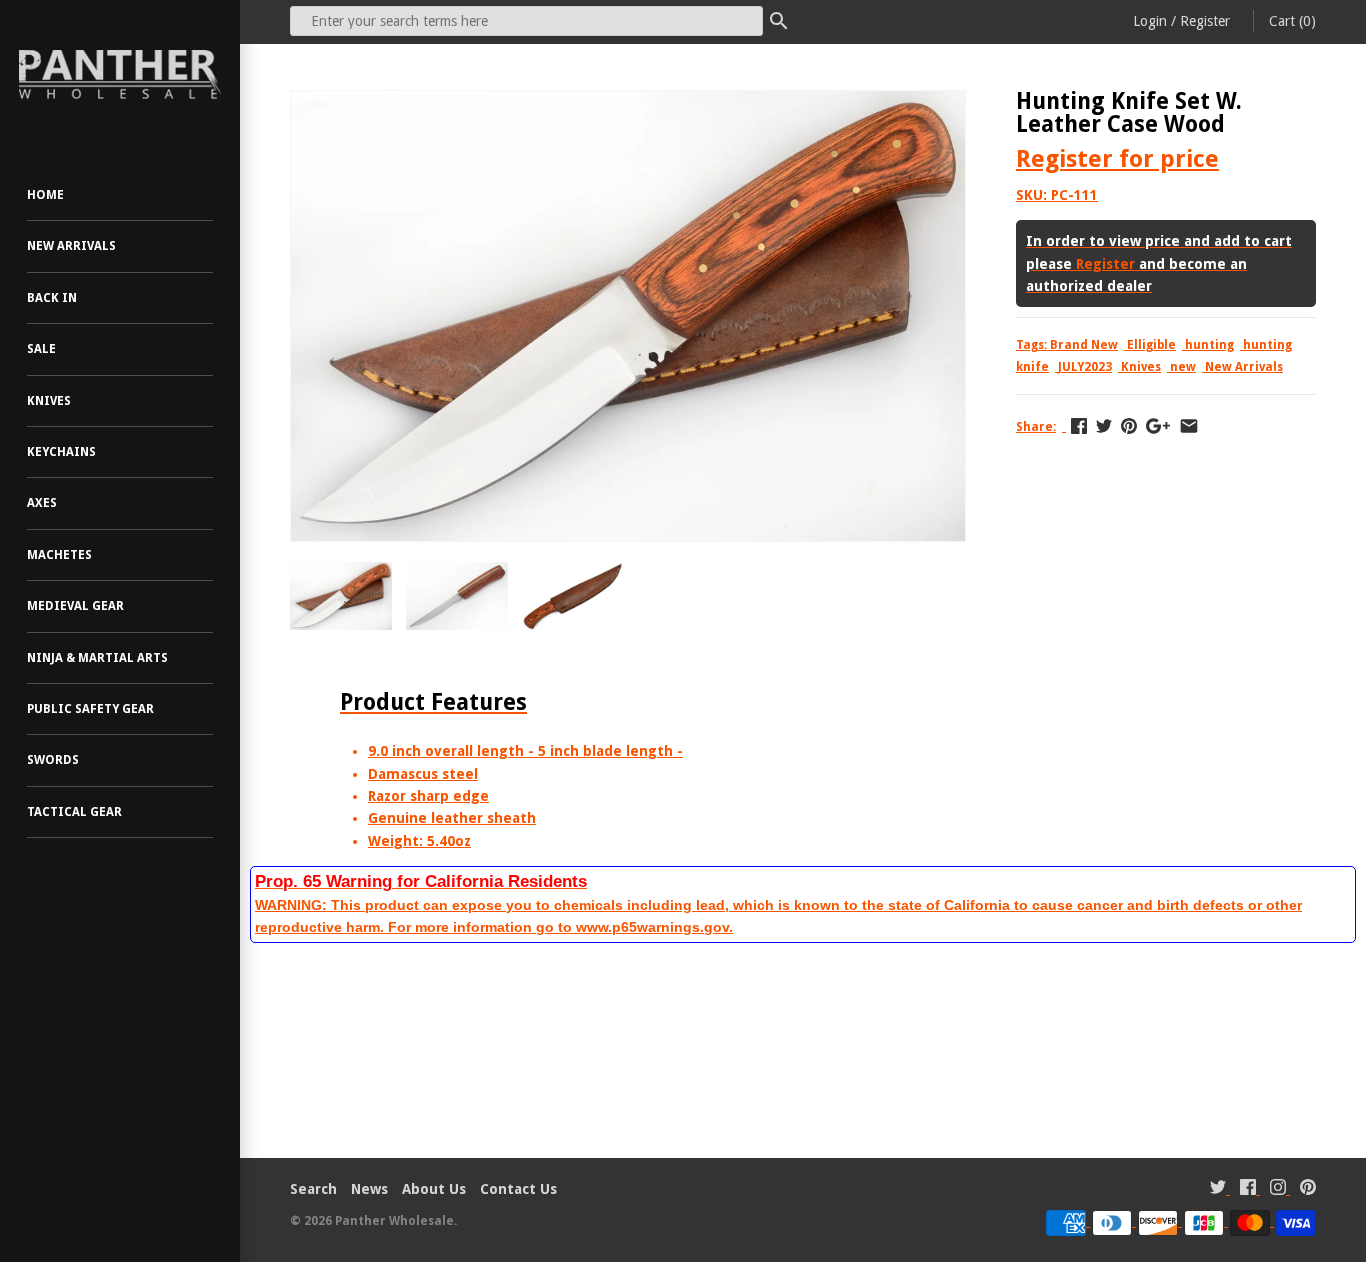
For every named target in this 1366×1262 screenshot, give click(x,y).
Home (45, 195)
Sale (41, 349)
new (1183, 367)
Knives (49, 401)
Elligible (1151, 345)
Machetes (59, 555)
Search (313, 1189)
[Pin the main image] (1129, 426)
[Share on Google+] (1158, 426)
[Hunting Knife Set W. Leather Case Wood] (628, 102)
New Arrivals (71, 246)
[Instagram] (1278, 1189)
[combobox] (526, 21)
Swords (53, 760)
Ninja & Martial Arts (97, 658)
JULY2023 (1085, 367)
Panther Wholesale (394, 1221)
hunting (1209, 345)
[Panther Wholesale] (120, 75)
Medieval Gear (75, 606)
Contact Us (518, 1189)
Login (1150, 21)
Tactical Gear (74, 812)
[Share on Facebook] (1079, 426)
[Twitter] (1218, 1189)
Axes (42, 503)
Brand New (1084, 345)
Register (1205, 21)
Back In (52, 298)
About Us (434, 1189)
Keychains (61, 452)
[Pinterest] (1308, 1189)
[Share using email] (1189, 426)
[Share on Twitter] (1104, 426)
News (369, 1189)
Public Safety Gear (90, 709)
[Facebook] (1248, 1189)
